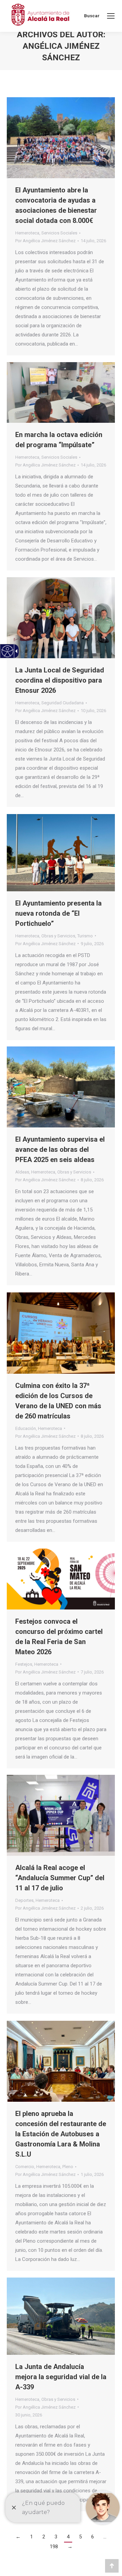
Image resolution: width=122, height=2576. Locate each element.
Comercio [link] (25, 2167)
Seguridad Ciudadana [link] (63, 703)
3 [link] (56, 2537)
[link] (111, 16)
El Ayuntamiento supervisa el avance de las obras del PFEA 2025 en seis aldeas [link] (60, 1149)
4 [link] (68, 2537)
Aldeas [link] (22, 1172)
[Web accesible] (8, 651)
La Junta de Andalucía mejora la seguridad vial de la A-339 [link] (61, 2377)
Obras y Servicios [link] (58, 936)
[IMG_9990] (61, 618)
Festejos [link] (24, 1664)
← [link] (18, 2537)
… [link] (105, 2537)
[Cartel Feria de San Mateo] (61, 1579)
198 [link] (54, 2547)
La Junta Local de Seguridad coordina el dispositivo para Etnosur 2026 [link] (60, 680)
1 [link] (32, 2537)
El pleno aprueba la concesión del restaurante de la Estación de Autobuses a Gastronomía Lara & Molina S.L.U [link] (61, 2134)
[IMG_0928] (61, 2061)
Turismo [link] (85, 936)
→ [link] (70, 2547)
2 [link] (44, 2537)
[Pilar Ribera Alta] (61, 1087)
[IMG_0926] (61, 2316)
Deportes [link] (24, 1900)
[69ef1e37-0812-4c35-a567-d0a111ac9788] (61, 1815)
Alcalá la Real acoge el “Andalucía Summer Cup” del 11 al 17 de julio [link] (60, 1878)
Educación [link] (26, 1428)
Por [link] (45, 241)
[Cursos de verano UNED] (61, 1333)
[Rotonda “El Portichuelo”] (61, 853)
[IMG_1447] (61, 138)
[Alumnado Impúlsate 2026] (61, 392)
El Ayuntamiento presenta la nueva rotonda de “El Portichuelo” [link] (58, 913)
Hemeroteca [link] (27, 233)
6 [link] (93, 2537)
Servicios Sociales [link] (59, 233)
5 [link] (80, 2537)
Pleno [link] (68, 2167)
